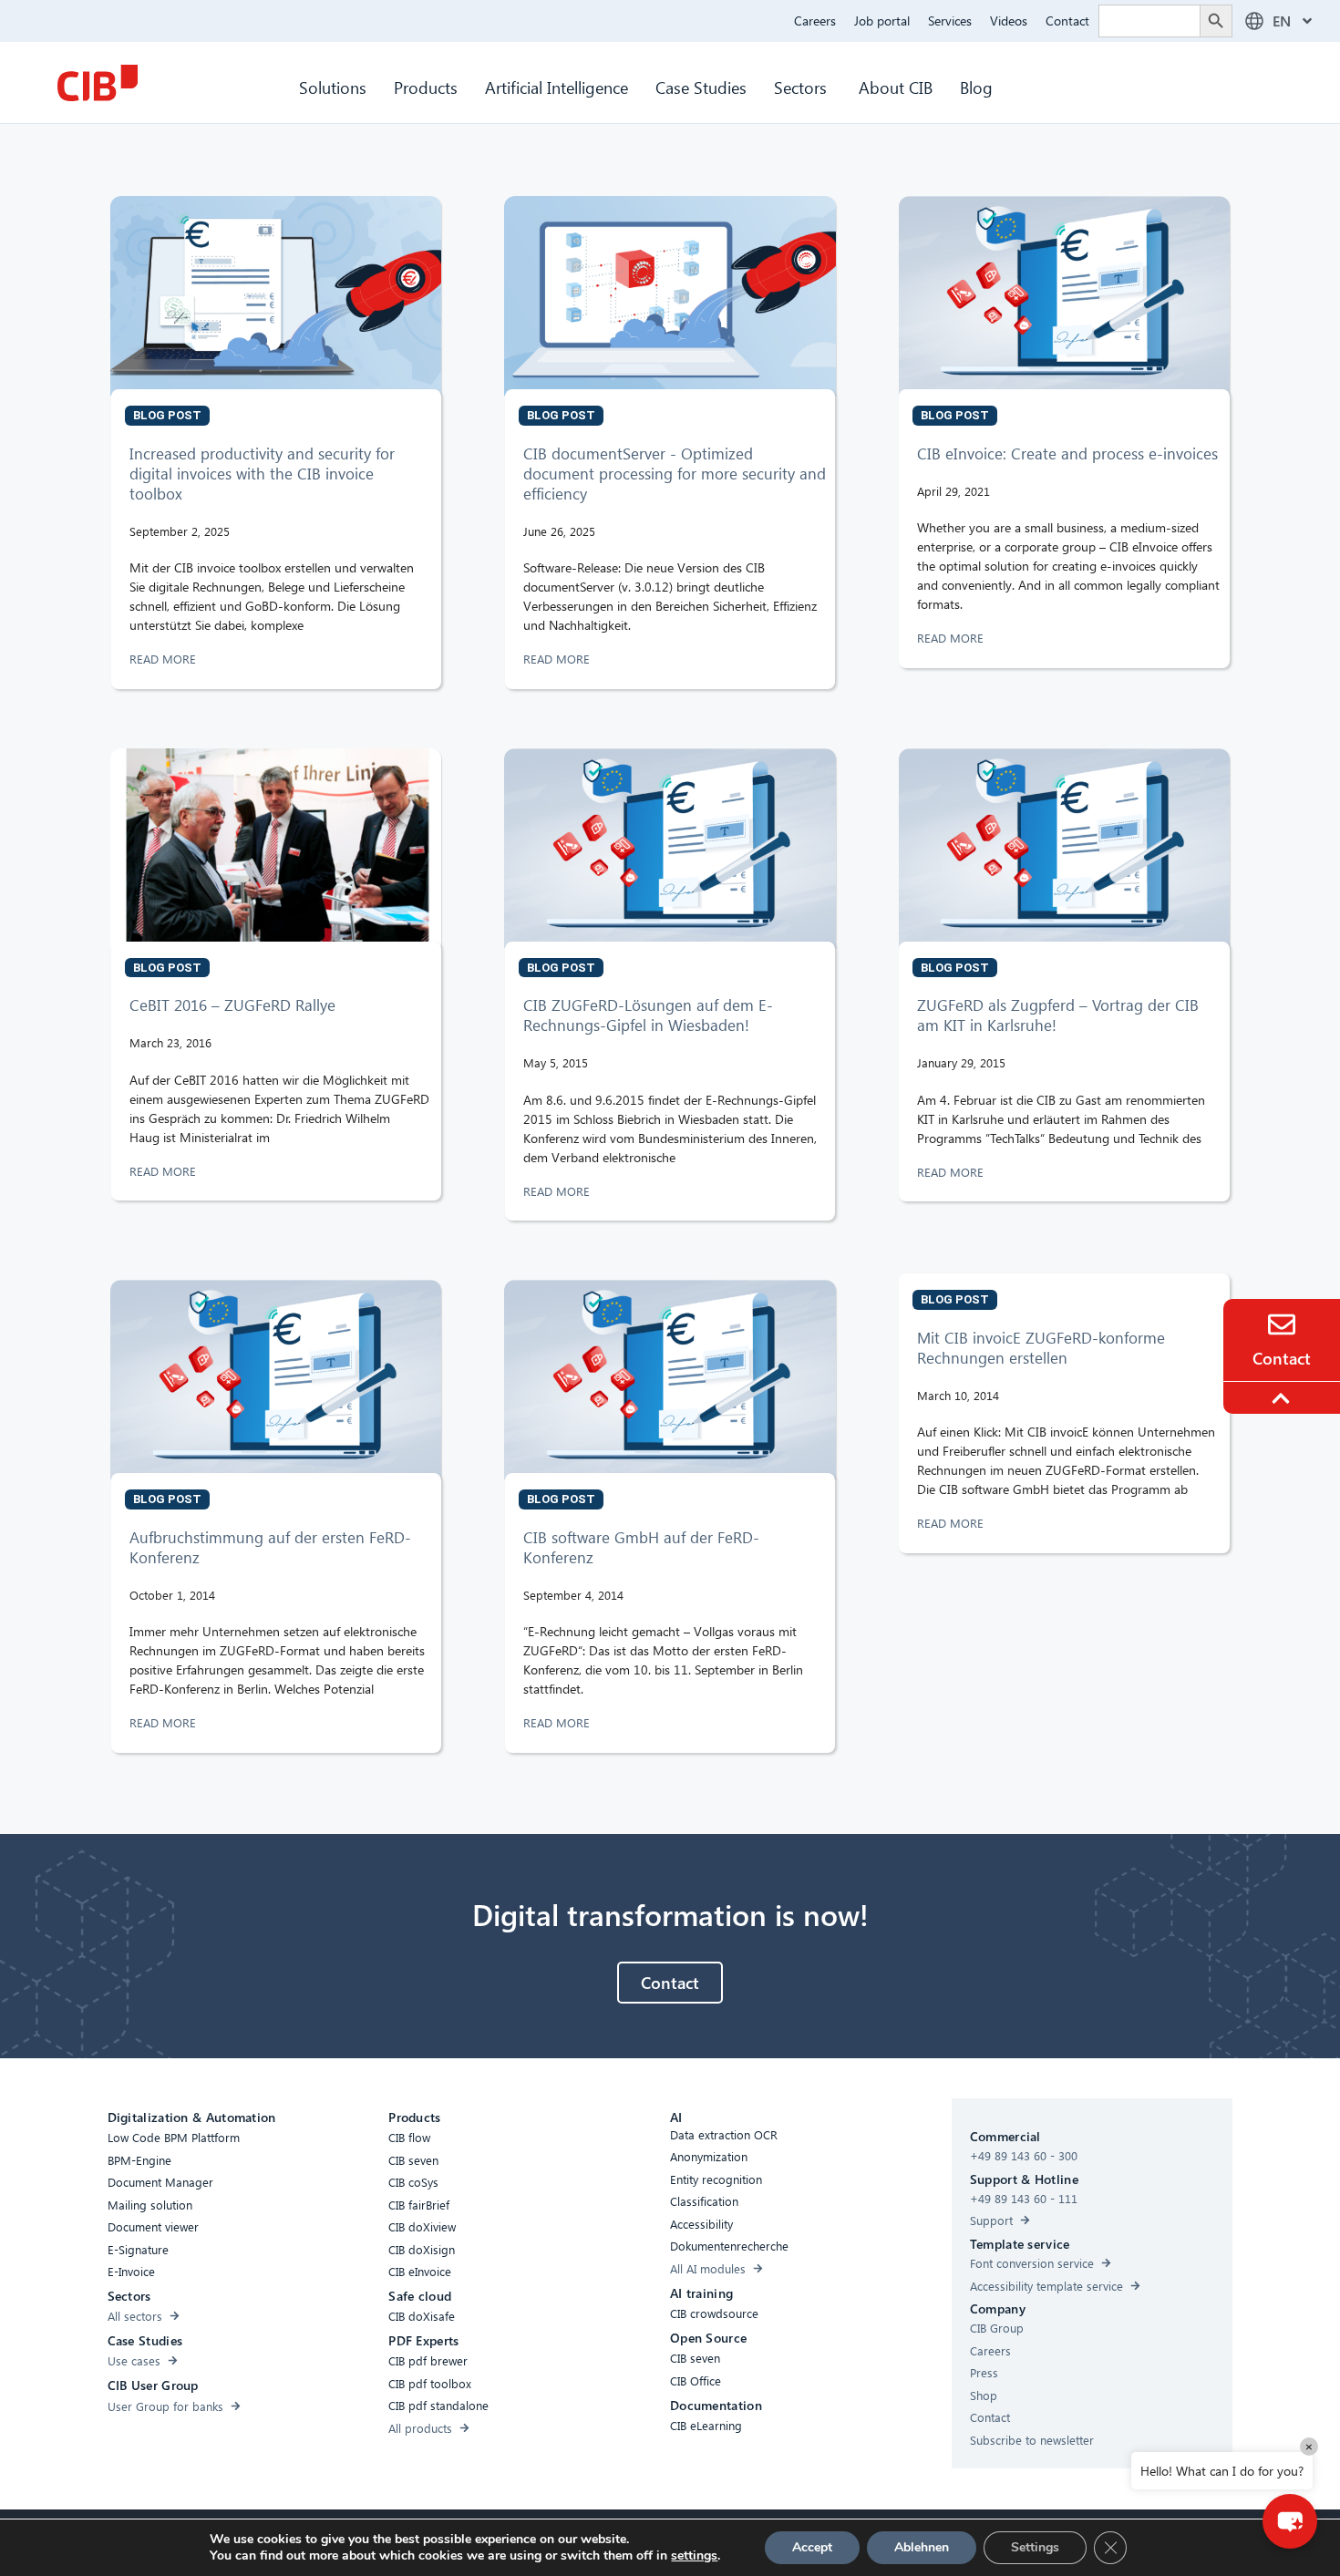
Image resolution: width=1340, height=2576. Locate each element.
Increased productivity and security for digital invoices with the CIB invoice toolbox (262, 474)
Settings (1035, 2547)
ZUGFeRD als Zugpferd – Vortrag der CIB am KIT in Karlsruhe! (1058, 1015)
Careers (815, 21)
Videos (1009, 21)
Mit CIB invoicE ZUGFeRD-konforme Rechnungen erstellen (1041, 1348)
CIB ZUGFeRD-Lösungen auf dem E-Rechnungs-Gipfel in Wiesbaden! (648, 1015)
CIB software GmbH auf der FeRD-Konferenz (641, 1547)
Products (426, 87)
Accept (812, 2547)
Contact (1067, 21)
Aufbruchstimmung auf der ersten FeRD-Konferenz (270, 1547)
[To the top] (1283, 1398)
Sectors (803, 87)
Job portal (882, 21)
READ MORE (165, 659)
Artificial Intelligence (557, 87)
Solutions (333, 87)
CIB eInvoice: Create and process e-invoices (1067, 453)
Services (950, 21)
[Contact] (1282, 1324)
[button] (1290, 2521)
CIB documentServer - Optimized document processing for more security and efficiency (675, 474)
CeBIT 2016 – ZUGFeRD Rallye (232, 1005)
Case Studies (701, 87)
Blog (976, 87)
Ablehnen (922, 2547)
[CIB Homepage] (98, 83)
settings (694, 2556)
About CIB (896, 87)
